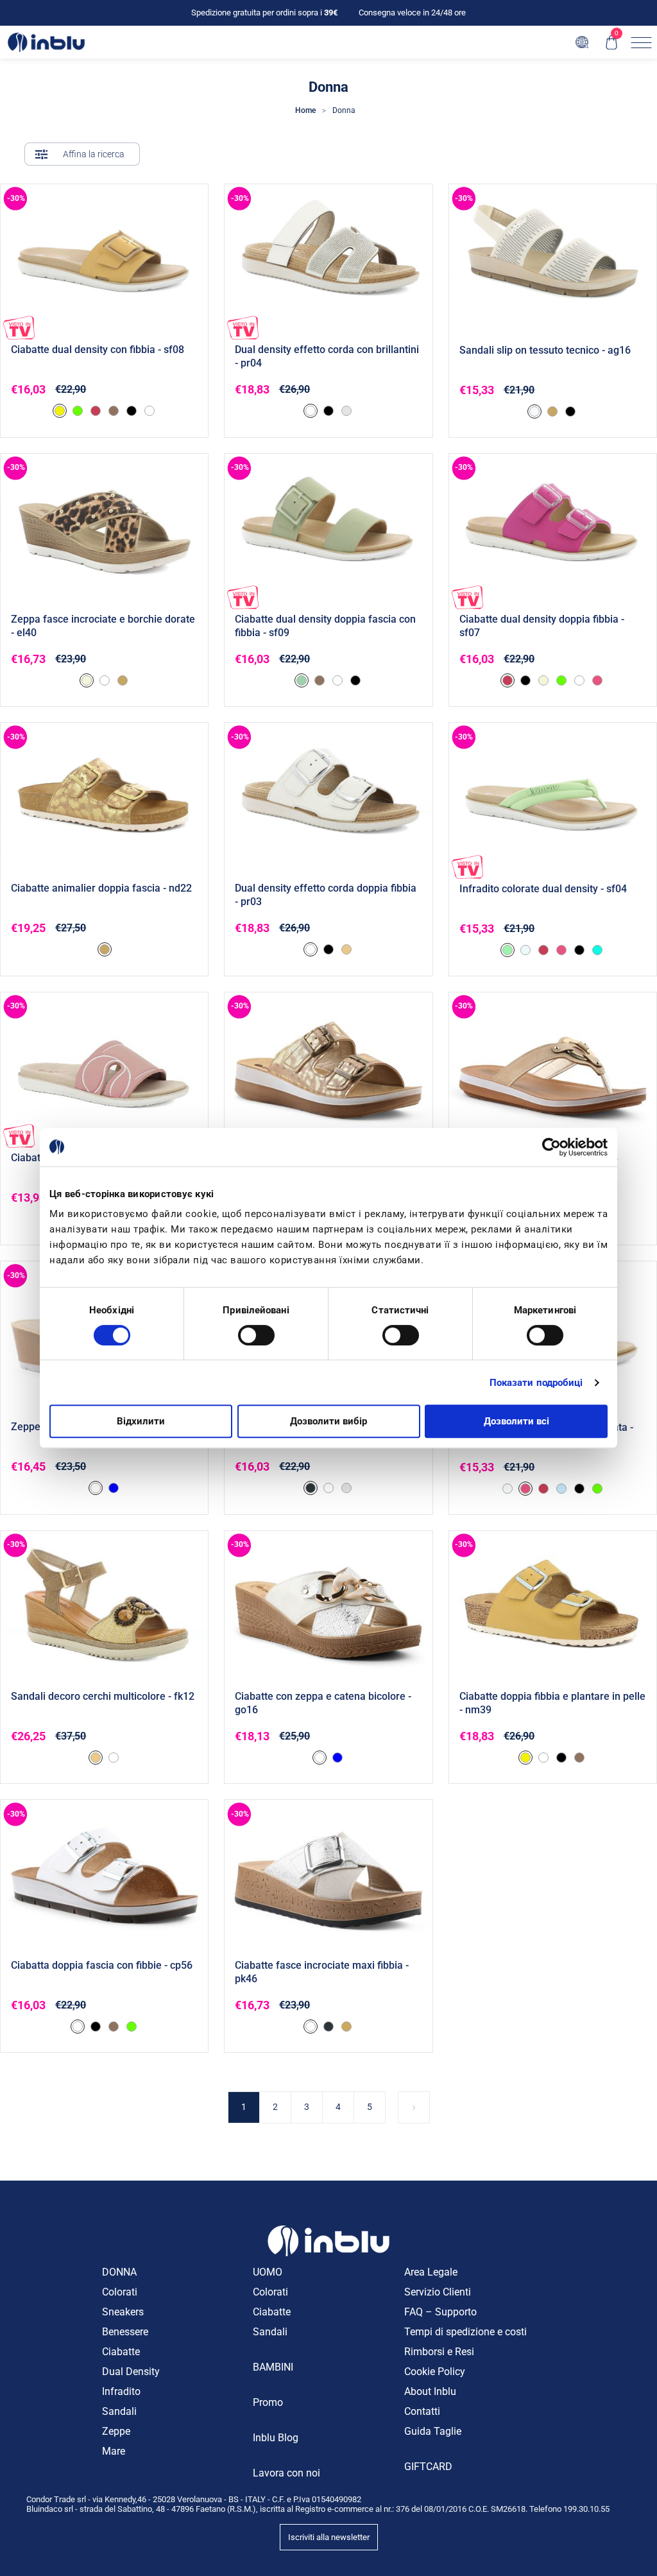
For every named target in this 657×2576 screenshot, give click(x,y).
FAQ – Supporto (440, 2312)
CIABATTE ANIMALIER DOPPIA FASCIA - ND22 (101, 888)
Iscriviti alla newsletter (329, 2537)
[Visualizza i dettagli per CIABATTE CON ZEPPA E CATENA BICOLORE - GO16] (328, 1609)
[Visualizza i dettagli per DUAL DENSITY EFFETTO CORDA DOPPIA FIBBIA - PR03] (328, 800)
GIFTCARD (428, 2467)
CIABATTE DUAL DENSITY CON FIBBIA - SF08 (98, 350)
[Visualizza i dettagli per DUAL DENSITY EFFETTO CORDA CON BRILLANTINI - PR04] (328, 262)
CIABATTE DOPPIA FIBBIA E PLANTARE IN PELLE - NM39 (552, 1703)
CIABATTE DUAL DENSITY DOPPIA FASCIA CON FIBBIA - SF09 (325, 626)
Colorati (120, 2292)
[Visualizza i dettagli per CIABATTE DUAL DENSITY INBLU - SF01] (104, 1070)
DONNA (119, 2272)
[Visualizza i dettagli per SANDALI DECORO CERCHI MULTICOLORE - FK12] (104, 1609)
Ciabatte (121, 2352)
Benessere (125, 2332)
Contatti (422, 2411)
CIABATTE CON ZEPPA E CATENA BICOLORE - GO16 (323, 1703)
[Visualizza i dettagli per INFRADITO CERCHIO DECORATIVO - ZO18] (553, 1070)
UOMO (268, 2272)
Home (305, 110)
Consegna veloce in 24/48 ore (412, 13)
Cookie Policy (435, 2372)
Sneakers (123, 2312)
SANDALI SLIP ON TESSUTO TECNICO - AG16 (545, 350)
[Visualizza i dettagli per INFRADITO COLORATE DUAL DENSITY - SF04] (553, 801)
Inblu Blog (276, 2438)
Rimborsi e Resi (439, 2352)
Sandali (119, 2411)
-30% (16, 198)
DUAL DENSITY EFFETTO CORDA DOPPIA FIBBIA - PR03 (326, 895)
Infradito (121, 2391)
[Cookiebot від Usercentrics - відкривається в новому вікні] (551, 1147)
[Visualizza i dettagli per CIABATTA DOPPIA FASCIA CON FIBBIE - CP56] (104, 1878)
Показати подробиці (536, 1383)
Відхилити (141, 1421)
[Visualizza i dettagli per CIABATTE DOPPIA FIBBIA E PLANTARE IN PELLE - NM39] (553, 1609)
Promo (268, 2402)
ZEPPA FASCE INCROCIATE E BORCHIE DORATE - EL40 (103, 626)
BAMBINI (273, 2367)
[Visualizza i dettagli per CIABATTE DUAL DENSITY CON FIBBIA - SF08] (104, 262)
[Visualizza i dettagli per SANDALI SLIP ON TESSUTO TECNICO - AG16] (553, 262)
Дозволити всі (516, 1421)
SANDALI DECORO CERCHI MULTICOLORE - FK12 (103, 1696)
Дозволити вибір (328, 1421)
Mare (114, 2451)
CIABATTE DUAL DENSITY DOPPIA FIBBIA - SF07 (542, 626)
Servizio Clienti (438, 2292)
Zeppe (116, 2431)
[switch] (256, 1335)
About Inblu (430, 2391)
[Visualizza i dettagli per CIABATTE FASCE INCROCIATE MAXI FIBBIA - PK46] (328, 1878)
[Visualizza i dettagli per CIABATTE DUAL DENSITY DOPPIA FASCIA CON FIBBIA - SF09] (328, 532)
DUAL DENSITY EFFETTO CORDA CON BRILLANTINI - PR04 (327, 356)
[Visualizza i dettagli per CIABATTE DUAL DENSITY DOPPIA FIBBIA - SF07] (553, 532)
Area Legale (431, 2272)
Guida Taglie (433, 2431)
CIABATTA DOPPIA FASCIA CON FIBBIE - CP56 (102, 1965)
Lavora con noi (286, 2473)
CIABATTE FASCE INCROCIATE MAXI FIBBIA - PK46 (322, 1972)
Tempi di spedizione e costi (465, 2332)
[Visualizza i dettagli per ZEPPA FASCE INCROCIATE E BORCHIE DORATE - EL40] (104, 532)
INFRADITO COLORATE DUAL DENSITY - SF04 (543, 889)
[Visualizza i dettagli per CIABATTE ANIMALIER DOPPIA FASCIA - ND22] (104, 800)
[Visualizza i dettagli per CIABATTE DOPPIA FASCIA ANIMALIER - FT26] (328, 1070)
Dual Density (131, 2372)
